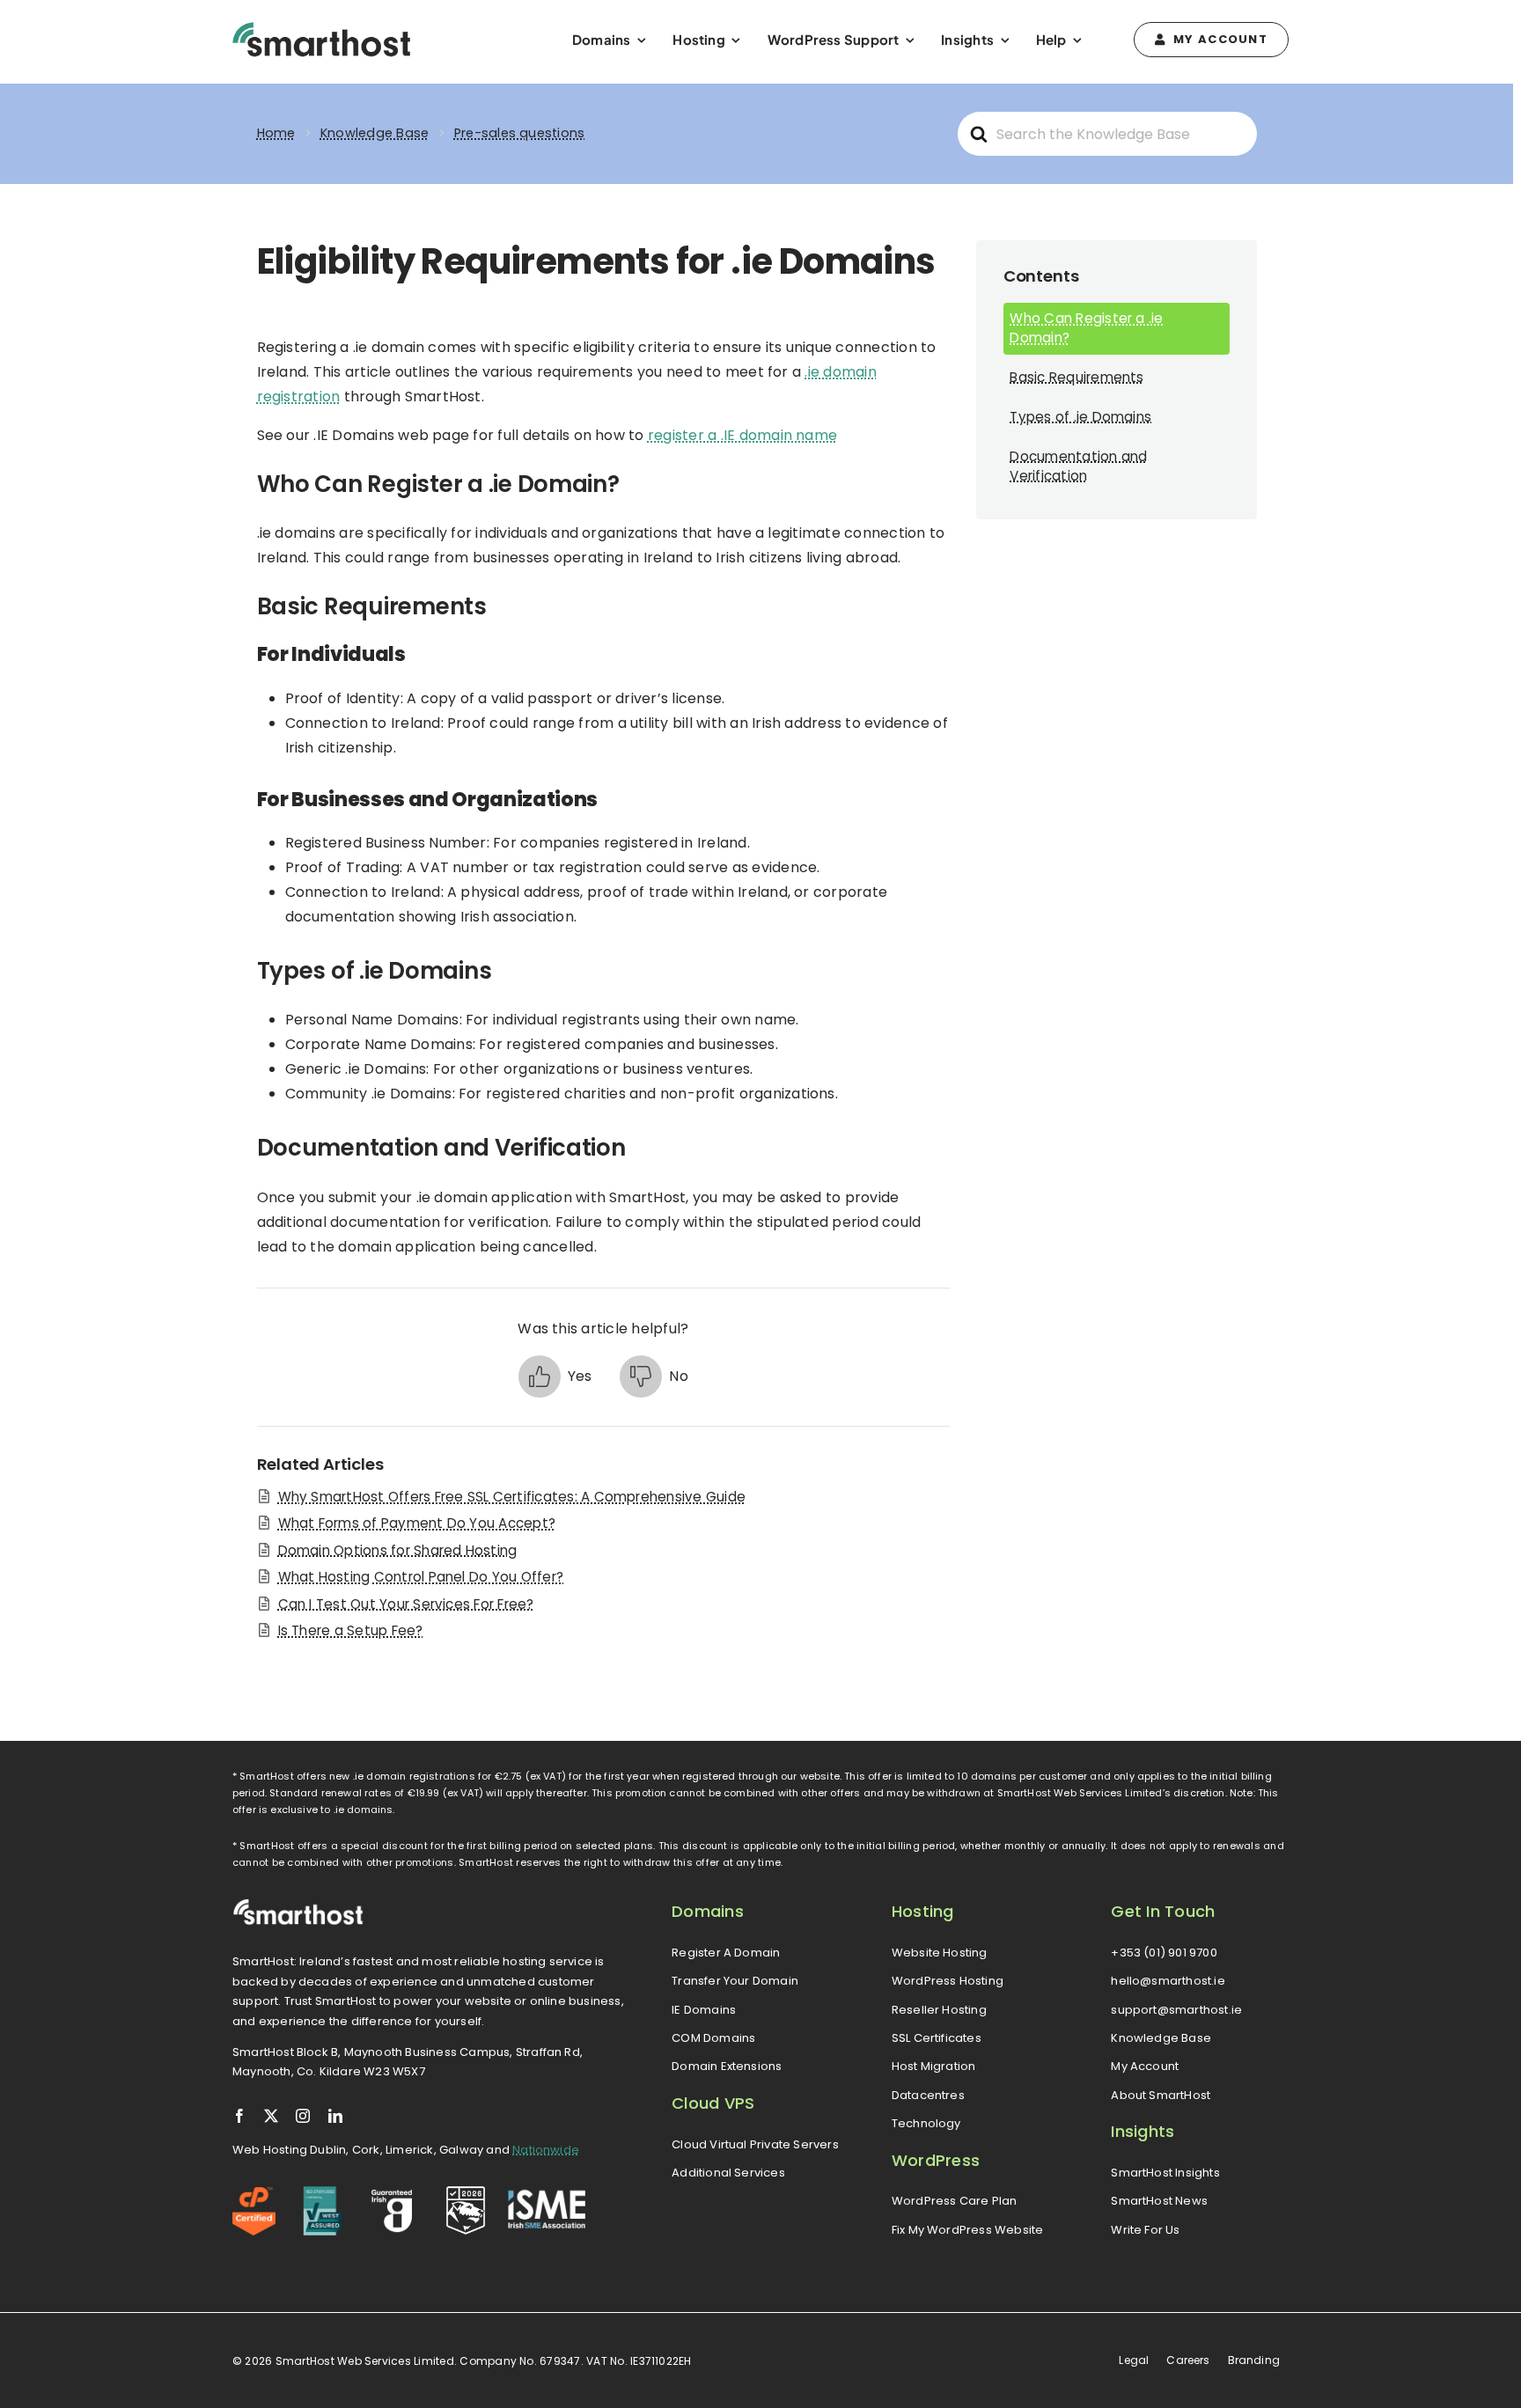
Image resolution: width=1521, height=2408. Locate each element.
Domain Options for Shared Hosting (398, 1550)
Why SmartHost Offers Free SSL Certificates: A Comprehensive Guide (512, 1497)
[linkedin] (335, 2116)
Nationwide (546, 2150)
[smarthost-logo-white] (298, 1905)
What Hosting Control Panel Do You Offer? (421, 1577)
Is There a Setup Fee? (351, 1630)
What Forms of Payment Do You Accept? (417, 1523)
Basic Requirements (1076, 377)
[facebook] (239, 2116)
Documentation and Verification (1078, 466)
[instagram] (303, 2116)
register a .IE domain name (742, 435)
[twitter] (271, 2116)
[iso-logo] (323, 2193)
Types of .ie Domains (1080, 417)
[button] (555, 1377)
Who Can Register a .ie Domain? (1086, 328)
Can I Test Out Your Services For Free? (406, 1604)
